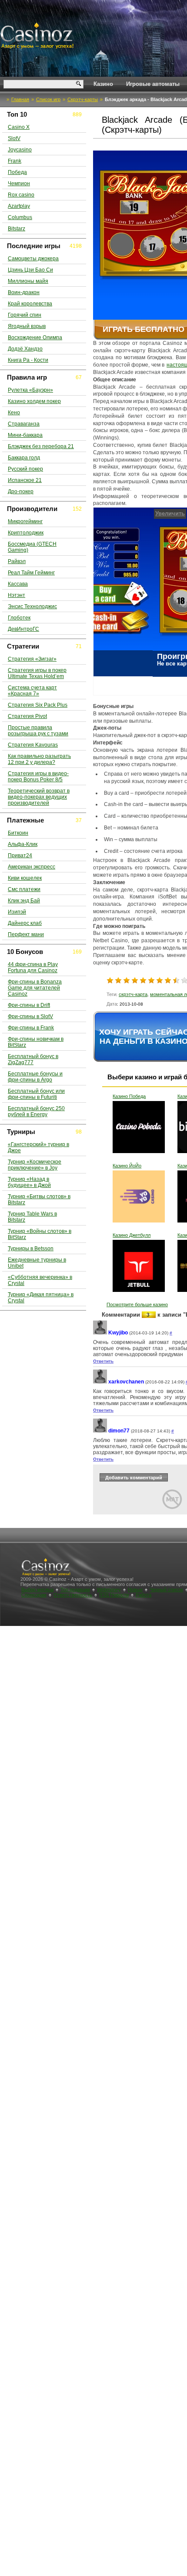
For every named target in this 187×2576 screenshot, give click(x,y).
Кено (14, 413)
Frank (15, 161)
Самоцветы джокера (33, 259)
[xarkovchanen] (100, 1382)
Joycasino (20, 150)
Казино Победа (129, 1096)
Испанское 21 (25, 480)
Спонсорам (34, 1595)
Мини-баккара (25, 435)
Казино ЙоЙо (127, 1166)
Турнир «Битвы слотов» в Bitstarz (39, 1200)
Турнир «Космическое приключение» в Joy (35, 1165)
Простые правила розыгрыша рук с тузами (38, 731)
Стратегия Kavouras (33, 745)
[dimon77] (100, 1431)
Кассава (18, 584)
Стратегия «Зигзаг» (32, 659)
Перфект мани (26, 934)
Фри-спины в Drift (29, 1005)
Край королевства (30, 304)
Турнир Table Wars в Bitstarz (32, 1217)
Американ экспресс (32, 867)
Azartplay (19, 206)
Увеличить (111, 513)
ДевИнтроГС (23, 629)
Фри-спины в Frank (31, 1028)
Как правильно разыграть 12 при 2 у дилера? (39, 759)
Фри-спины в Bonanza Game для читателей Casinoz (35, 988)
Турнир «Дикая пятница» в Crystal (41, 1298)
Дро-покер (21, 492)
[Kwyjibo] (100, 1333)
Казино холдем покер (34, 401)
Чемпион (19, 184)
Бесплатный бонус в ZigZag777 (33, 1059)
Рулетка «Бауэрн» (30, 390)
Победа (17, 172)
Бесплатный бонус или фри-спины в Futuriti (36, 1094)
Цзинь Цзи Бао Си (30, 270)
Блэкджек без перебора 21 (41, 446)
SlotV (14, 138)
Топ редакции (75, 1590)
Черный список (166, 1590)
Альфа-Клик (23, 844)
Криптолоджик (26, 533)
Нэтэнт (17, 595)
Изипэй (17, 912)
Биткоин (18, 833)
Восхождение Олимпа (35, 338)
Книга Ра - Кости (28, 360)
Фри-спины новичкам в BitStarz (36, 1042)
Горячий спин (25, 315)
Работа (144, 1595)
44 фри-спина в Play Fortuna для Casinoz (33, 967)
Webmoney (109, 1590)
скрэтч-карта (133, 994)
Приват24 (20, 855)
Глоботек (19, 618)
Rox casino (21, 195)
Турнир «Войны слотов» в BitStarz (40, 1234)
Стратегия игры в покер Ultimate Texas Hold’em (37, 673)
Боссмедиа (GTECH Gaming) (32, 547)
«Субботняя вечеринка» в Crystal (40, 1280)
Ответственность (73, 1595)
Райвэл (17, 561)
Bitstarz (17, 229)
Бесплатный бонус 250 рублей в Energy (36, 1111)
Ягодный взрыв (27, 326)
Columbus (20, 217)
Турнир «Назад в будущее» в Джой (29, 1182)
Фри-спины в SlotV (30, 1016)
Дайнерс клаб (25, 923)
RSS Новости (114, 1595)
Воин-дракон (24, 292)
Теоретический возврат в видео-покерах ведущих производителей (39, 797)
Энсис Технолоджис (32, 606)
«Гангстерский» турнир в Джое (38, 1147)
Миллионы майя (28, 281)
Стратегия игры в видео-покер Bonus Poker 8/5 (38, 777)
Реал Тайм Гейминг (31, 573)
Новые (135, 1590)
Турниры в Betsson (31, 1249)
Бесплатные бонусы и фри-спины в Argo (35, 1077)
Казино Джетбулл (132, 1235)
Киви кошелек (25, 878)
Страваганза (24, 424)
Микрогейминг (25, 521)
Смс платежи (24, 889)
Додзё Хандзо (25, 349)
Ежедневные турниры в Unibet (37, 1263)
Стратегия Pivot (27, 716)
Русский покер (25, 469)
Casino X (19, 127)
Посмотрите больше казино (137, 1304)
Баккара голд (24, 458)
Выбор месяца (37, 1590)
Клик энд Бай (24, 901)
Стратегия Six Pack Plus (38, 705)
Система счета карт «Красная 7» (32, 691)
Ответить (103, 1361)
